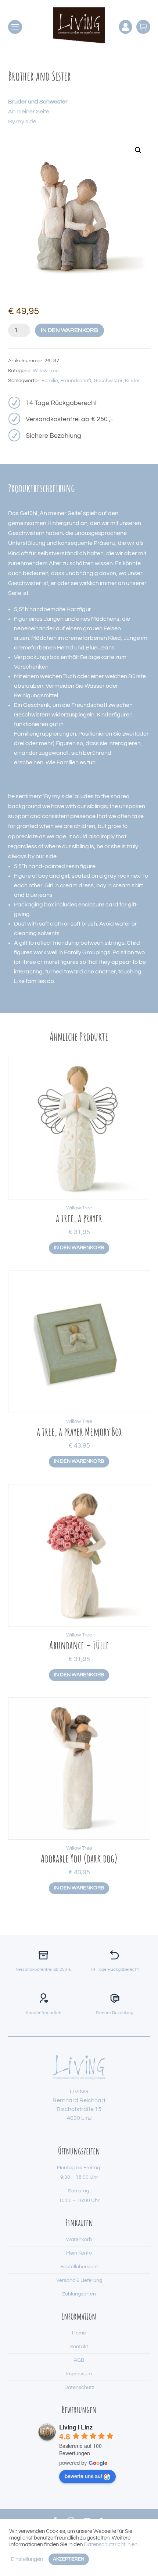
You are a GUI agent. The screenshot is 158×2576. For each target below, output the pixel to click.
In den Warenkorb (69, 330)
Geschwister (108, 381)
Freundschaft (76, 381)
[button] (138, 150)
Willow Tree (46, 371)
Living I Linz (76, 2427)
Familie (50, 381)
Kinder (132, 381)
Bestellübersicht (79, 2267)
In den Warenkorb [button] (79, 1248)
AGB (79, 2360)
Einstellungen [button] (27, 2559)
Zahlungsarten (79, 2294)
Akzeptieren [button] (69, 2559)
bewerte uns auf (83, 2476)
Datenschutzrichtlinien (111, 2545)
